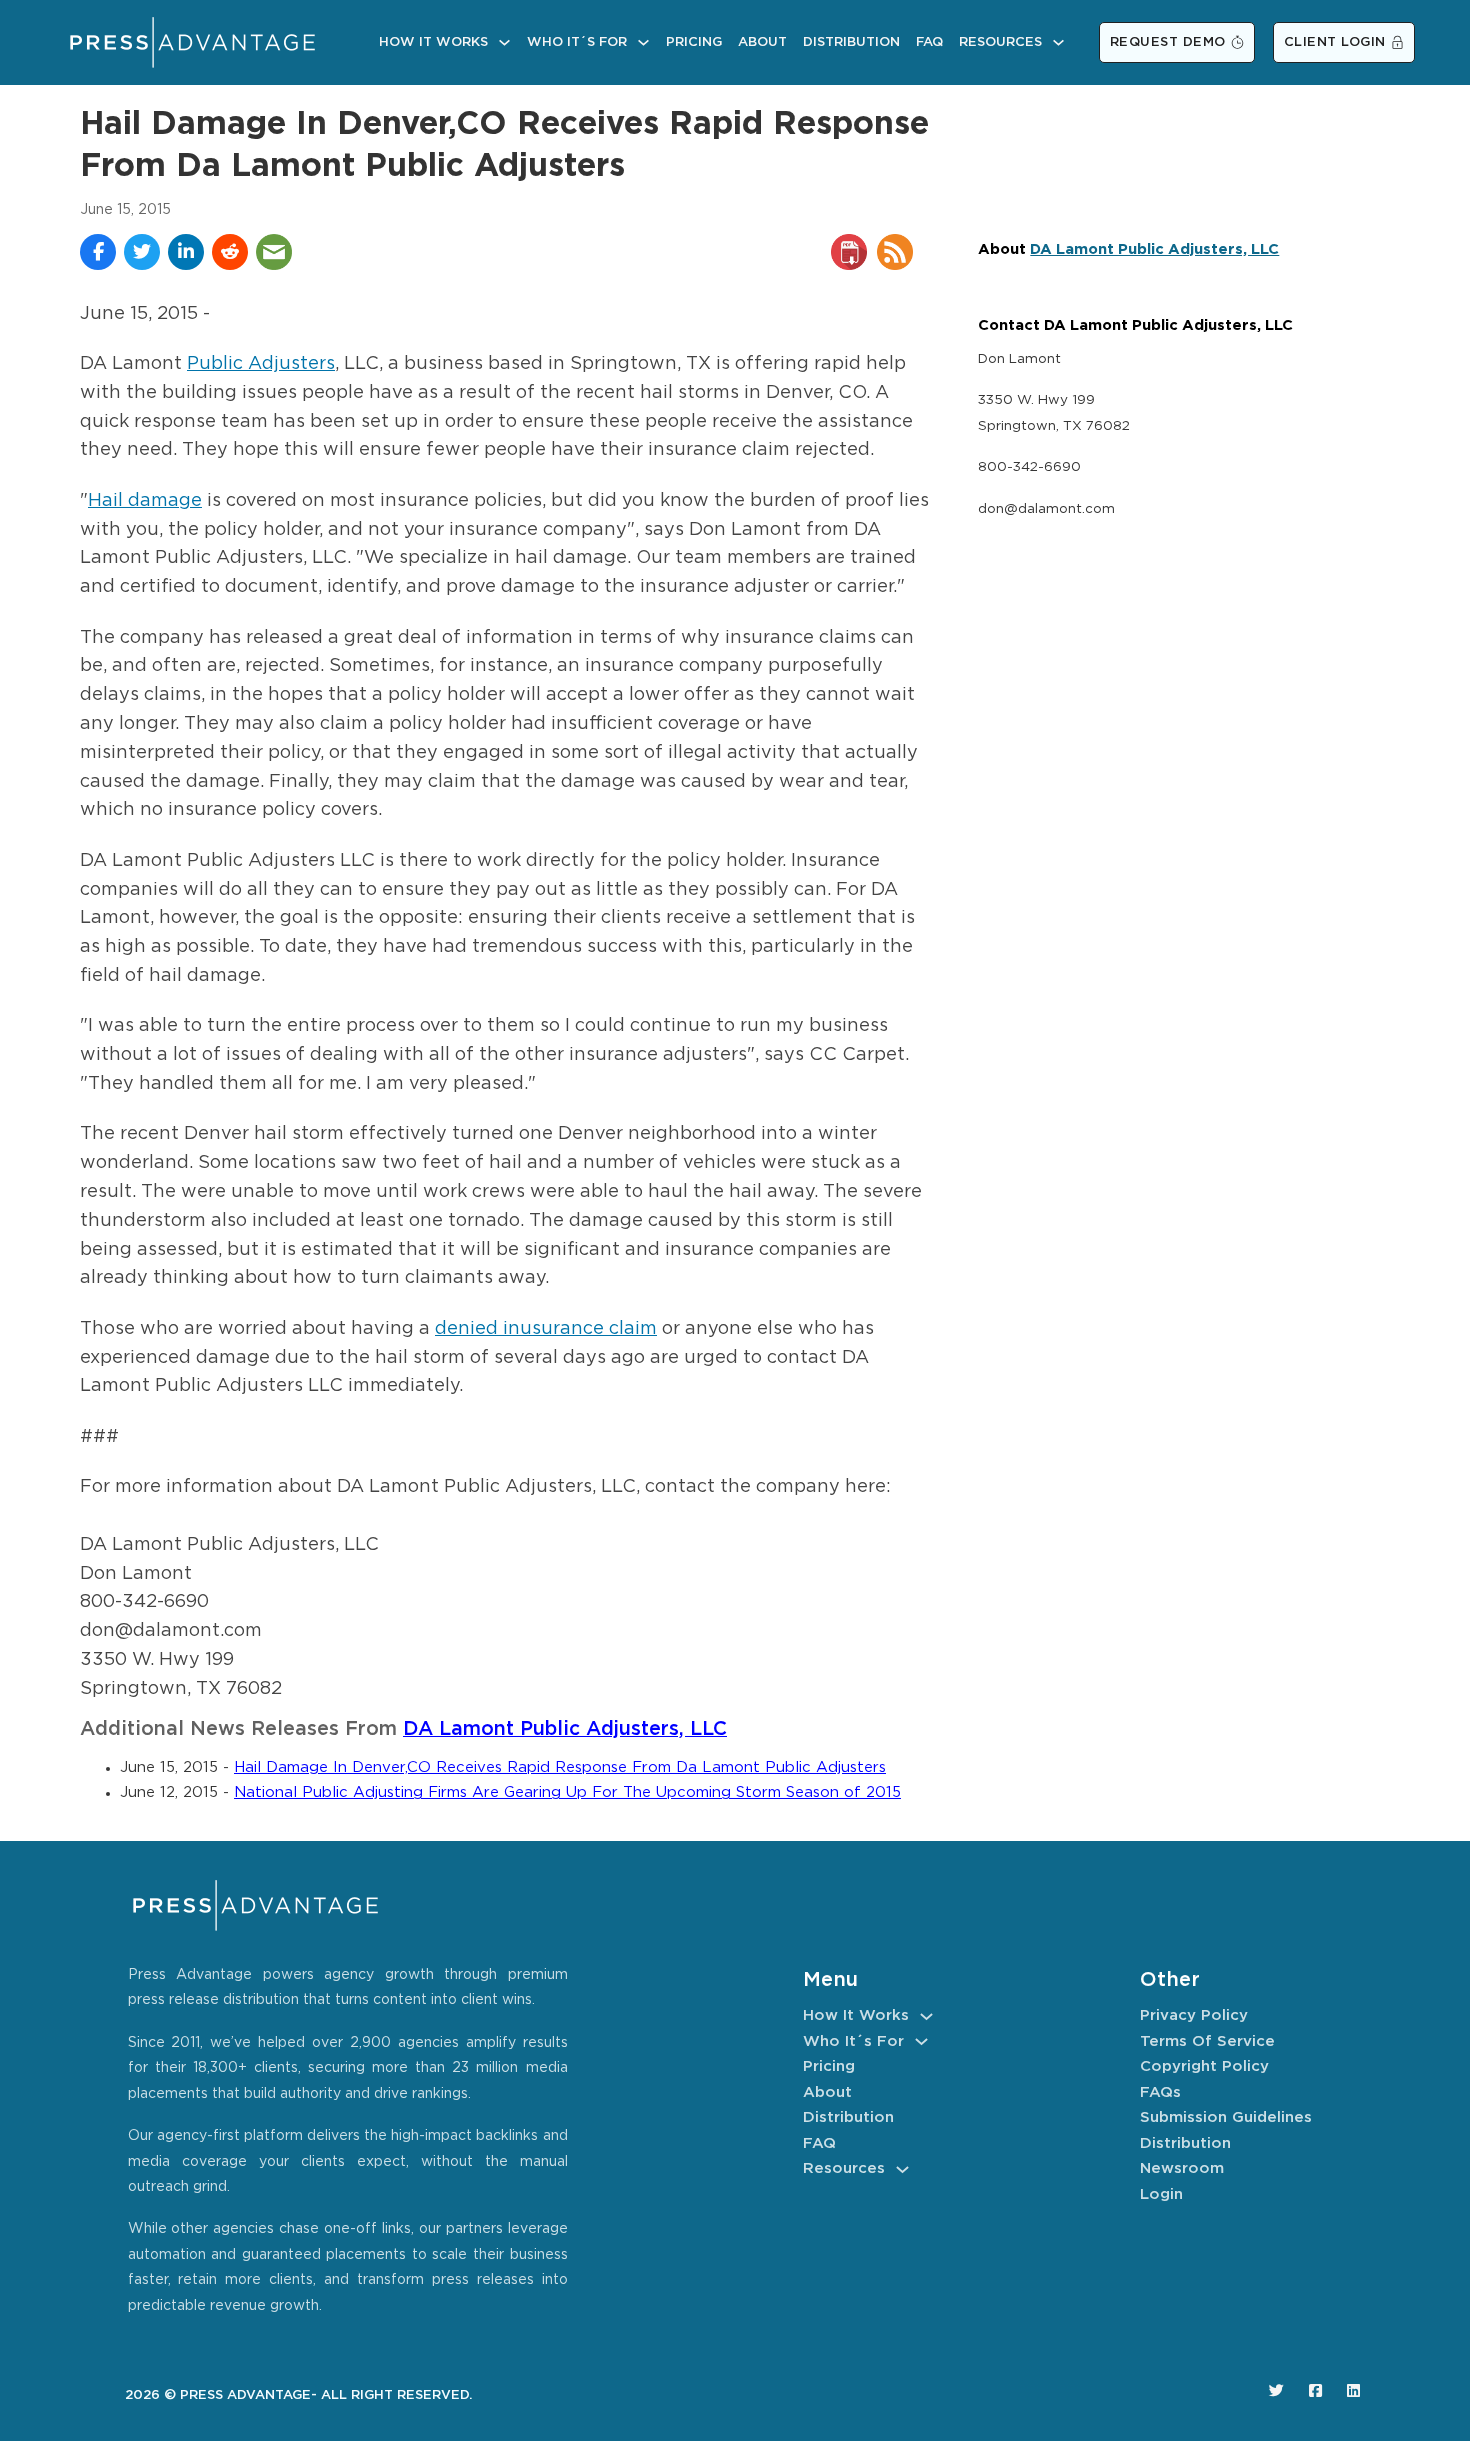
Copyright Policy (1204, 2066)
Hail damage (145, 501)
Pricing (694, 42)
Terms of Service (1207, 2041)
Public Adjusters (261, 364)
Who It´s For (577, 42)
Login (1161, 2194)
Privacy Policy (1194, 2015)
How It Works (433, 42)
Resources (1000, 42)
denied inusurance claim (546, 1329)
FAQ (929, 42)
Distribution (851, 42)
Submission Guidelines (1226, 2117)
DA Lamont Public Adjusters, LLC (565, 1729)
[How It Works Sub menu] (504, 42)
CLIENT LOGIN (1335, 42)
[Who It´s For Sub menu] (643, 42)
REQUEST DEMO (1168, 42)
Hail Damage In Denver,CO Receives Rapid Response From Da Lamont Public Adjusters (560, 1767)
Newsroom (1182, 2168)
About (762, 42)
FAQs (1160, 2092)
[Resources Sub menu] (1058, 42)
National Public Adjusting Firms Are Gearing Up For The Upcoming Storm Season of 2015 (567, 1792)
